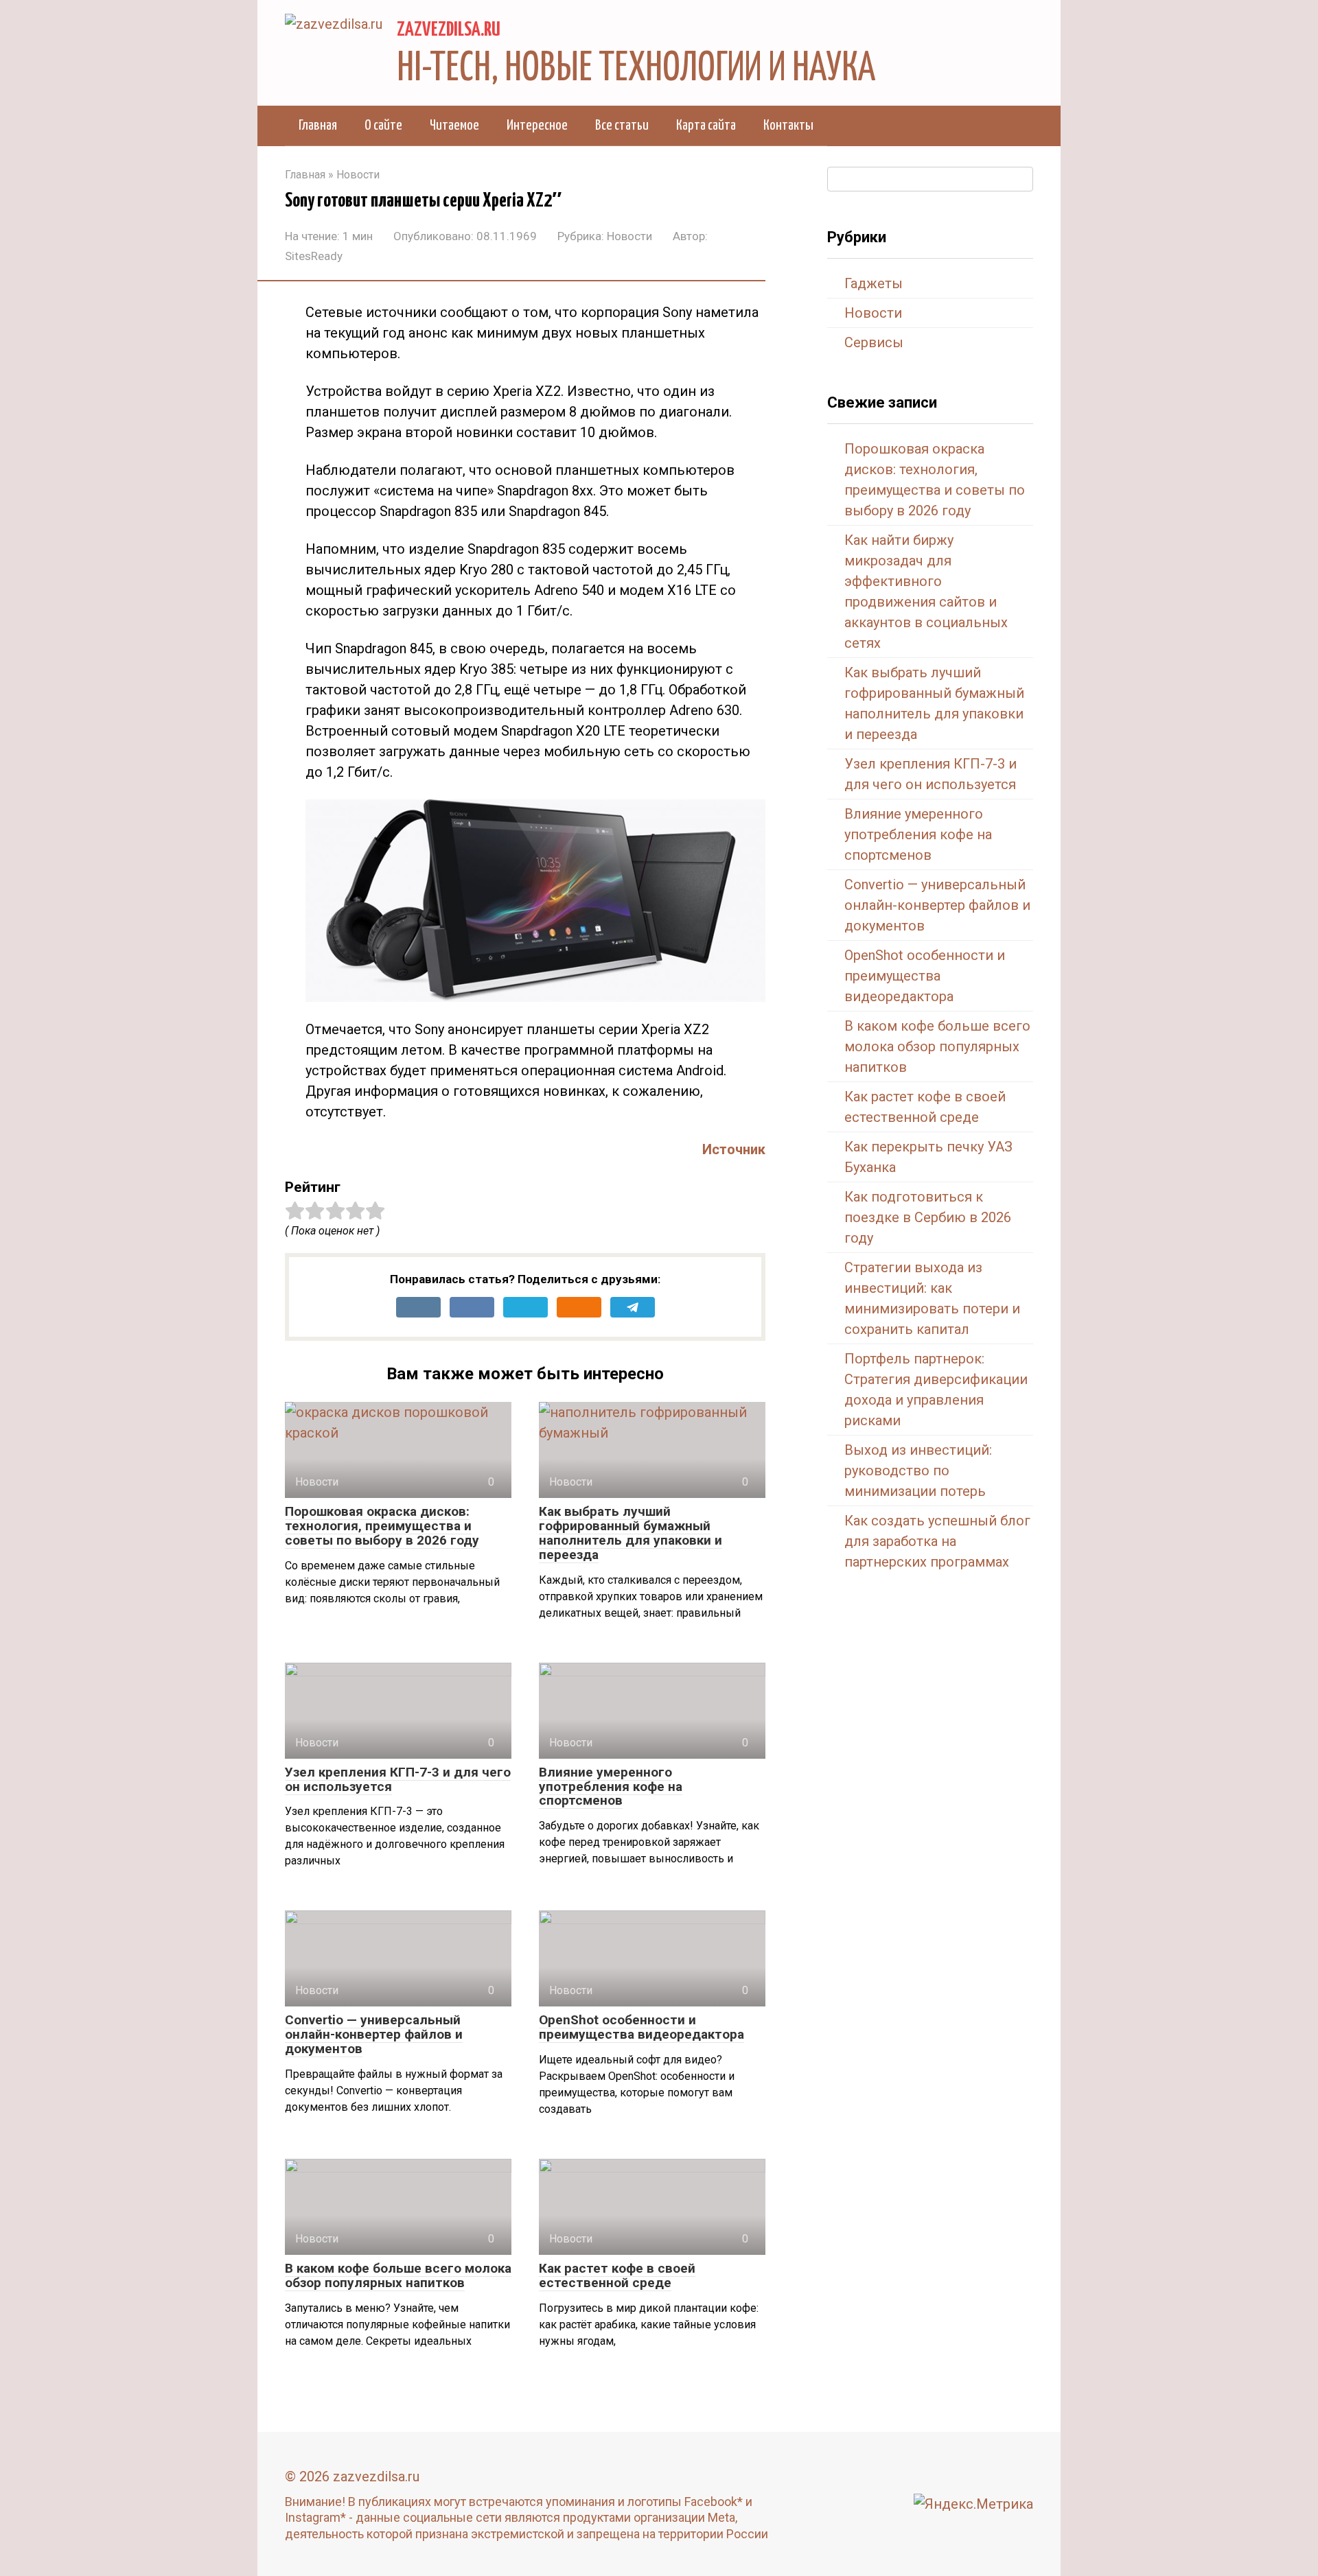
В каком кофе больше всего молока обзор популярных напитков (398, 2275)
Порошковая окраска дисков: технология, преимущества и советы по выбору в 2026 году (382, 1526)
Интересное (537, 126)
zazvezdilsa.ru (449, 30)
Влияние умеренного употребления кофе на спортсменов (611, 1787)
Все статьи (622, 126)
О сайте (383, 126)
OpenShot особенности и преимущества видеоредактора (641, 2027)
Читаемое (454, 126)
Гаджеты (874, 283)
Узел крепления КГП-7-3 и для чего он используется (398, 1779)
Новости (629, 236)
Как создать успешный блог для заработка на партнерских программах (937, 1541)
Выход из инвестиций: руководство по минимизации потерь (918, 1471)
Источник (734, 1149)
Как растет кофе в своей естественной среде (617, 2275)
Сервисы (874, 342)
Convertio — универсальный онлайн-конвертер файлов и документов (374, 2034)
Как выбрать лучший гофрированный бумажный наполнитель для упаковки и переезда (631, 1533)
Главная (318, 126)
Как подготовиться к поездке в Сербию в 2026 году (928, 1217)
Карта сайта (706, 126)
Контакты (788, 126)
